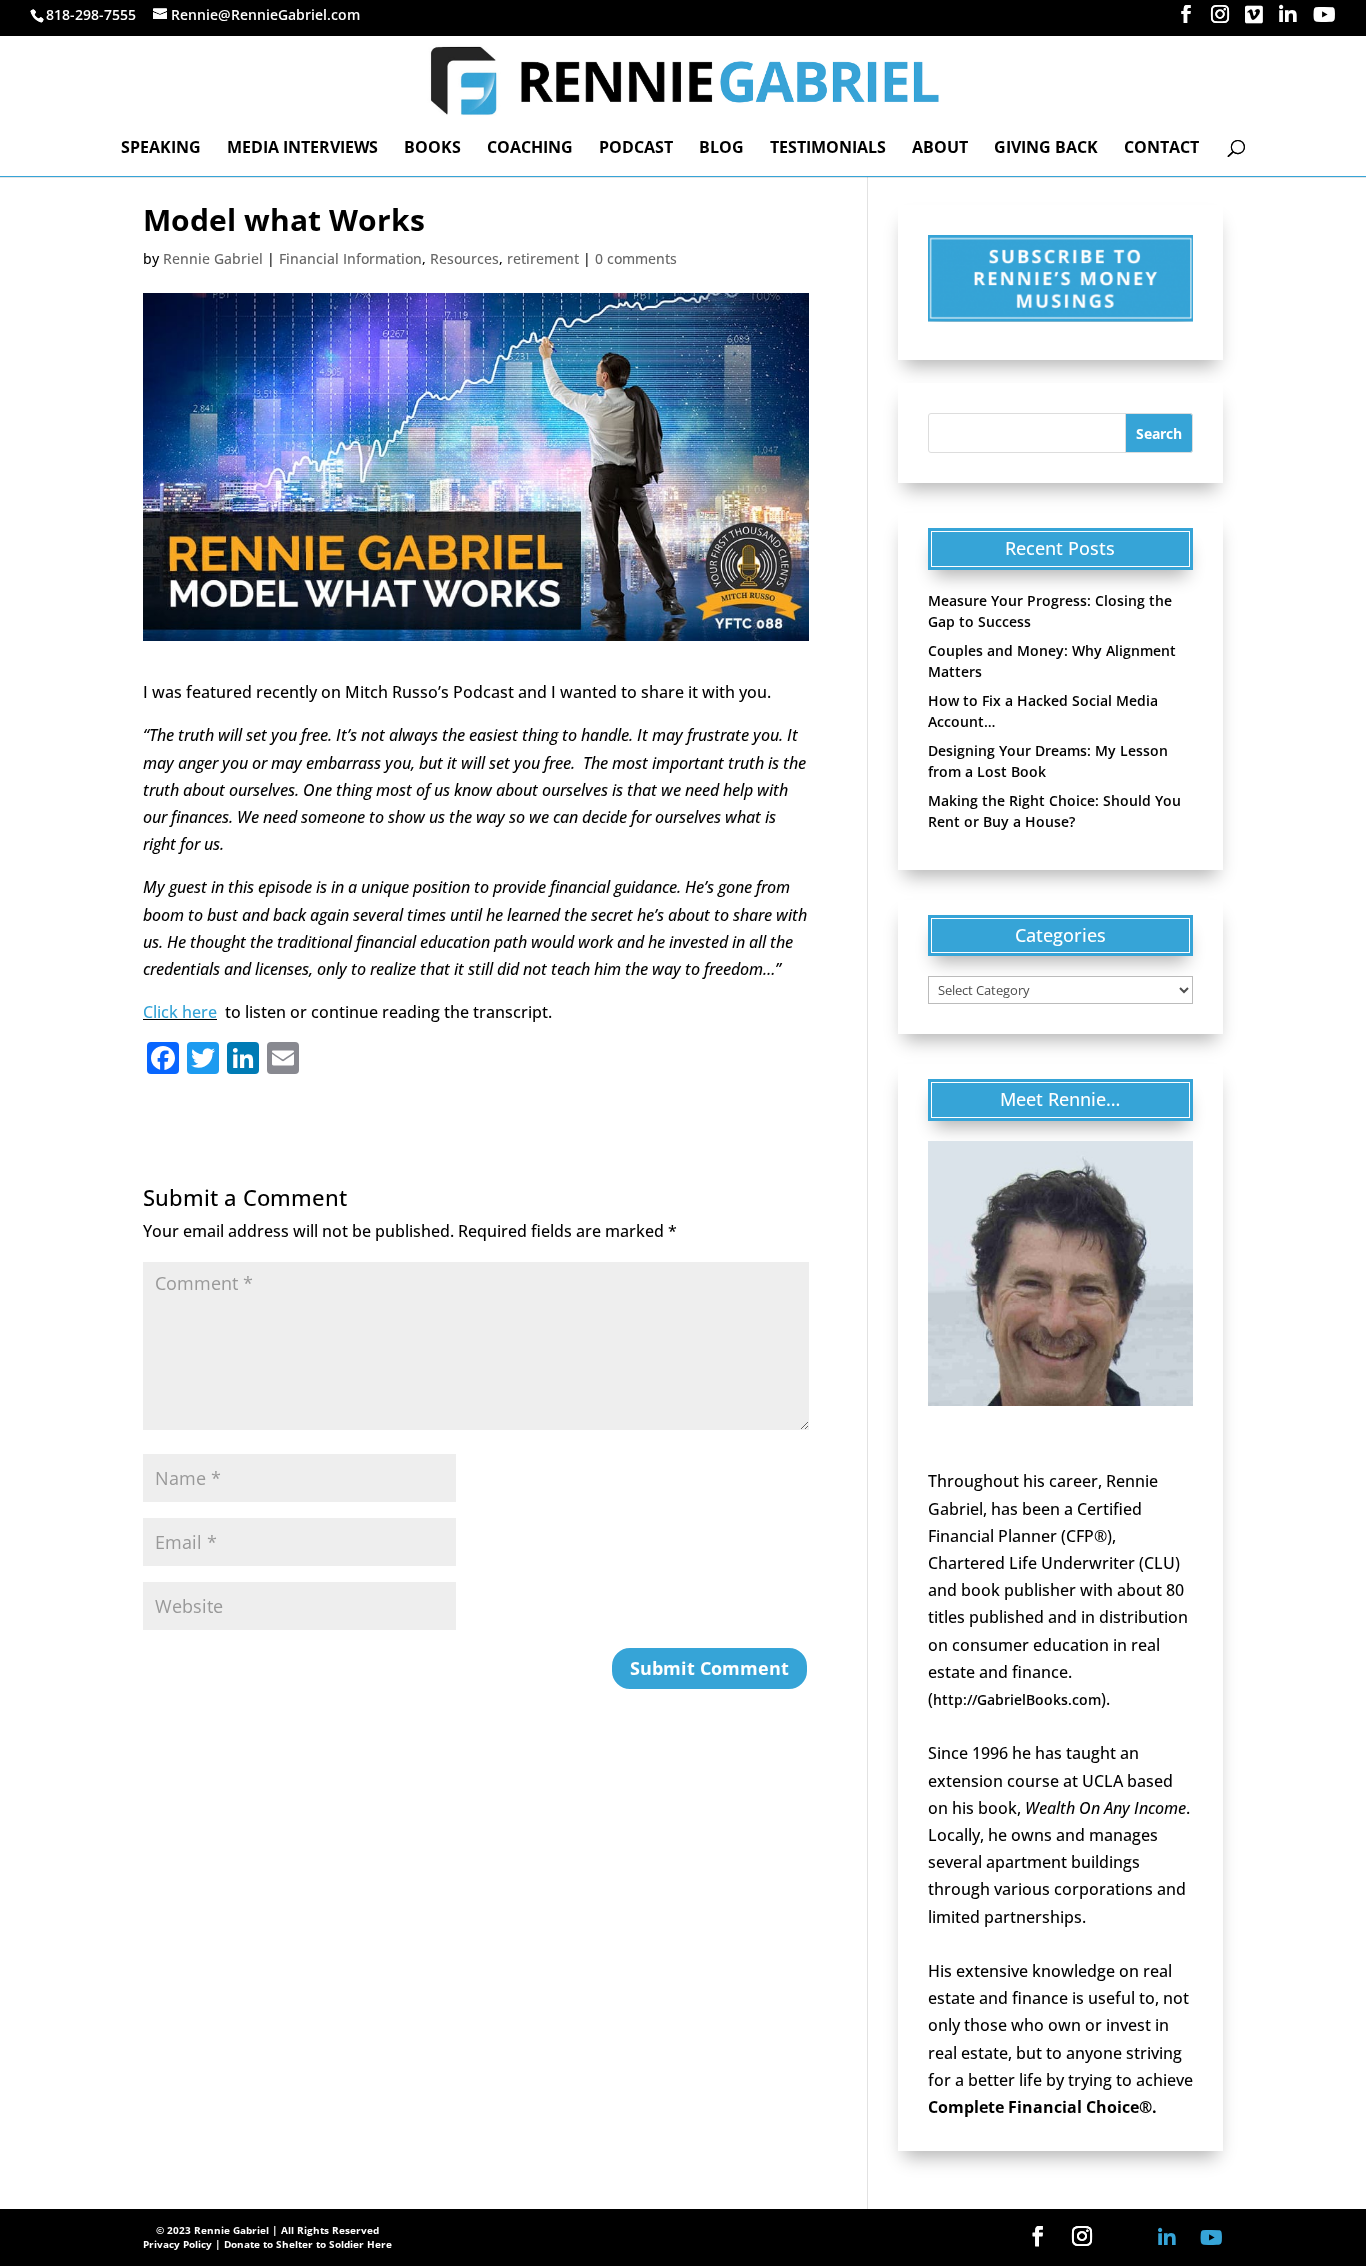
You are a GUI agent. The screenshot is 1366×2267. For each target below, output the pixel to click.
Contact (1161, 149)
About (940, 149)
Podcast (636, 149)
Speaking (161, 149)
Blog (721, 149)
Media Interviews (302, 149)
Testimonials (828, 149)
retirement (543, 258)
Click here (180, 1012)
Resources (464, 258)
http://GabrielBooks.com (1017, 1699)
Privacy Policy (177, 2244)
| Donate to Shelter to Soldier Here (303, 2244)
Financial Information (350, 258)
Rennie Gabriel (213, 258)
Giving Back (1046, 149)
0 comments (636, 258)
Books (432, 149)
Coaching (530, 149)
